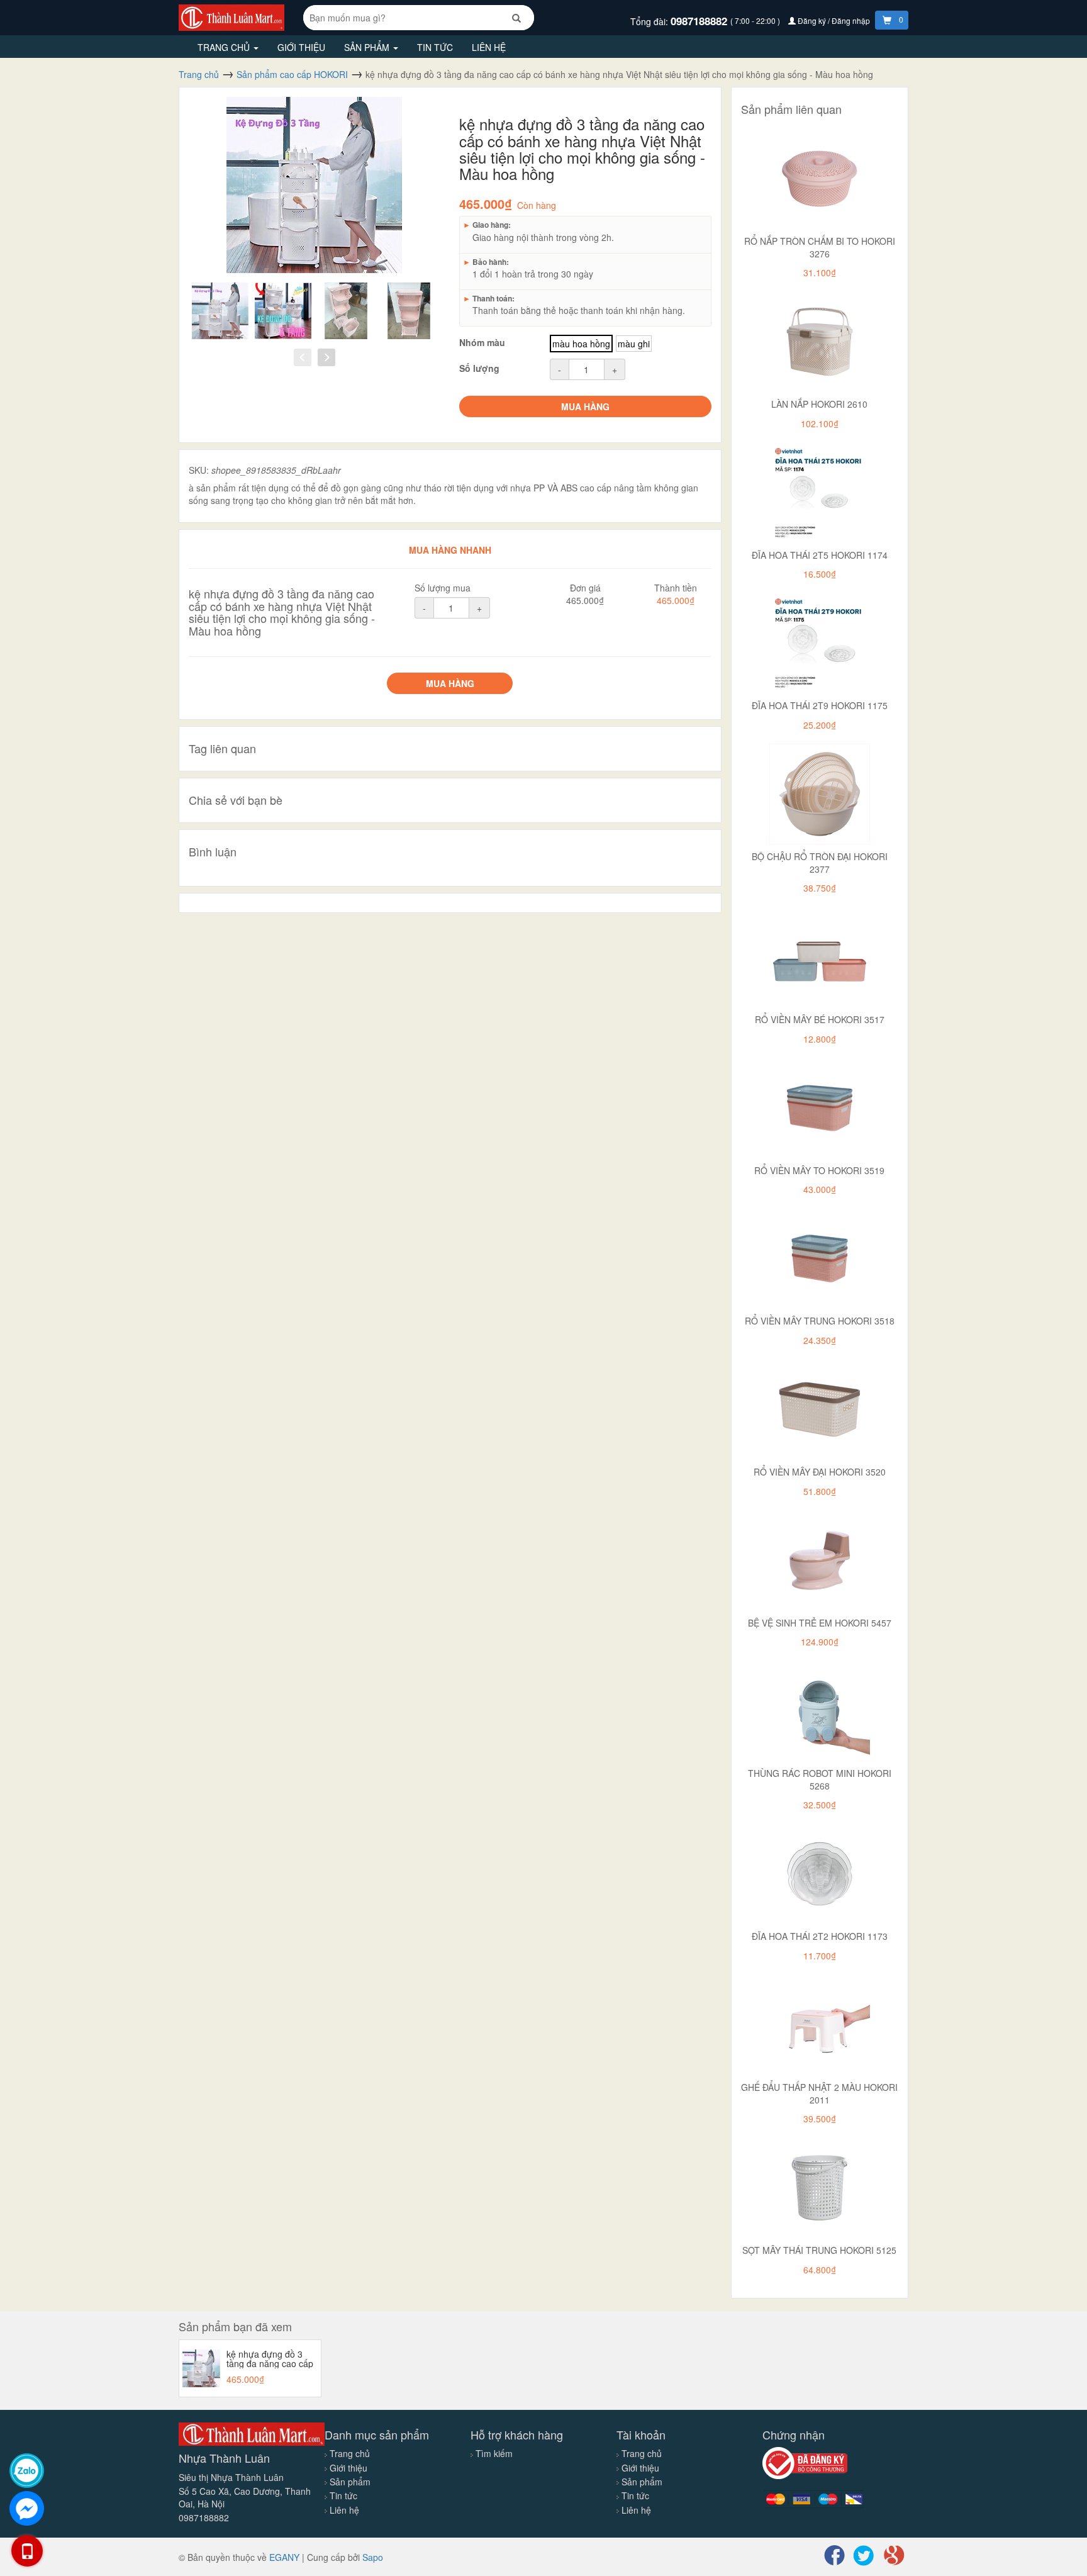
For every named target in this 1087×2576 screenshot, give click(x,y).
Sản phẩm (368, 47)
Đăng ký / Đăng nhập (834, 20)
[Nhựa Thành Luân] (231, 16)
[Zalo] (27, 2471)
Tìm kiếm (494, 2453)
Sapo (373, 2557)
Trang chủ (225, 47)
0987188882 (700, 21)
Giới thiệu (301, 47)
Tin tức (435, 47)
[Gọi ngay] (27, 2551)
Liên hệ (489, 47)
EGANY (284, 2557)
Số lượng (479, 368)
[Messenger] (27, 2508)
